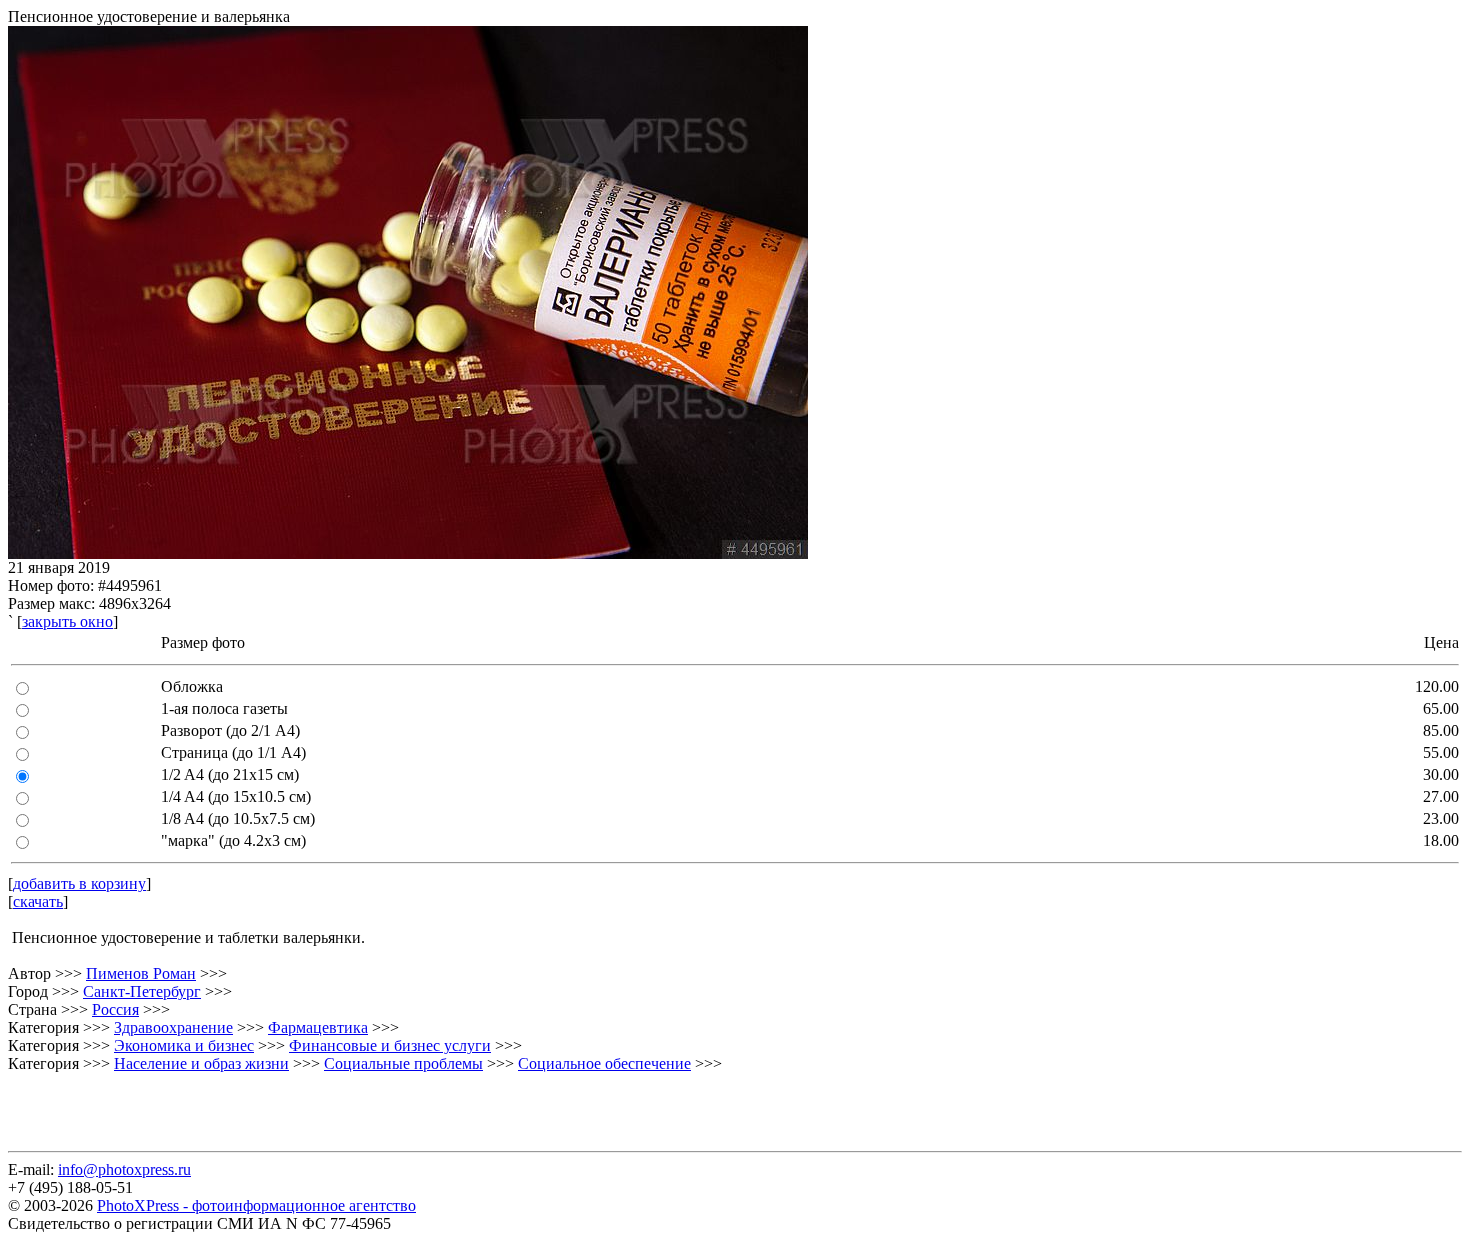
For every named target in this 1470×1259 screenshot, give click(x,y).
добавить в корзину (79, 883)
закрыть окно (67, 621)
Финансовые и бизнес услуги (390, 1045)
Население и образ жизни (201, 1063)
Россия (115, 1009)
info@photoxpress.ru (124, 1169)
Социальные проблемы (403, 1063)
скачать (38, 901)
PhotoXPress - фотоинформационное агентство (256, 1205)
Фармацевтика (318, 1027)
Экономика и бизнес (184, 1045)
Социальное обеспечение (604, 1063)
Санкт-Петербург (142, 991)
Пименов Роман (141, 973)
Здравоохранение (173, 1027)
